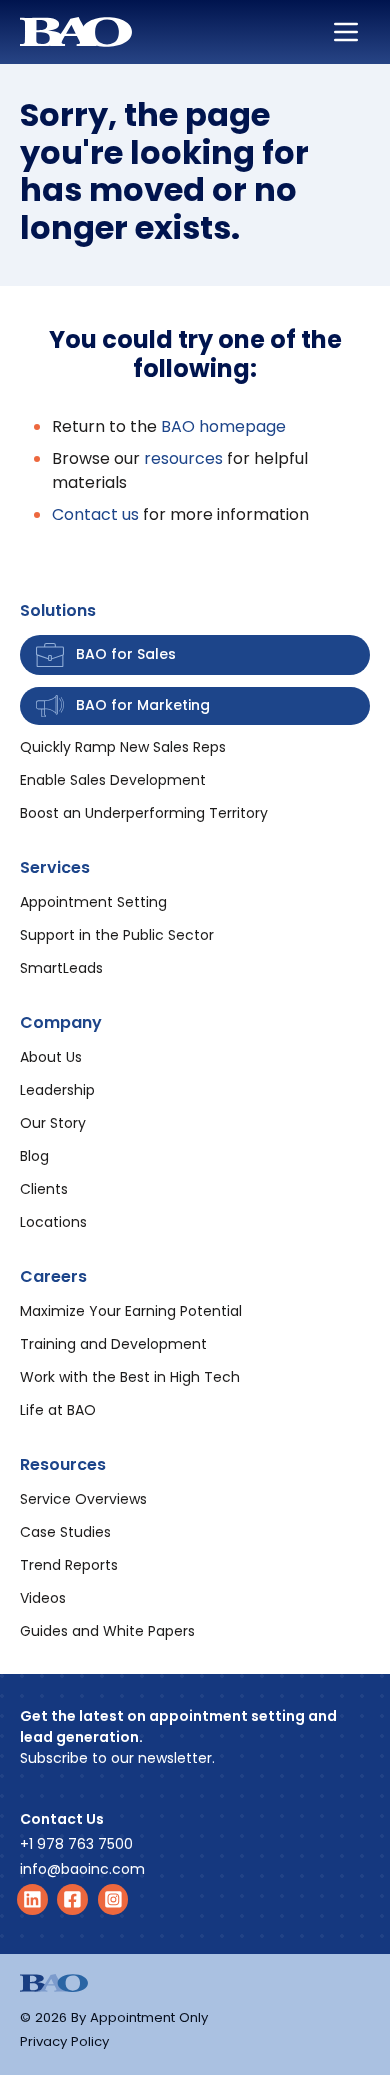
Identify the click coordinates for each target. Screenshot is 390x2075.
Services (55, 867)
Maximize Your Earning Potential (131, 1311)
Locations (53, 1222)
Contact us (95, 514)
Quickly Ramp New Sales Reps (123, 747)
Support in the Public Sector (117, 935)
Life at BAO (58, 1410)
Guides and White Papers (107, 1631)
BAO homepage (223, 426)
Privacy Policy (64, 2041)
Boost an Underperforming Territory (144, 813)
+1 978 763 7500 (76, 1844)
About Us (51, 1057)
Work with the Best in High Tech (130, 1377)
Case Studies (65, 1532)
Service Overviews (83, 1499)
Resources (63, 1464)
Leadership (57, 1090)
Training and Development (113, 1344)
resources (183, 458)
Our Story (53, 1123)
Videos (43, 1598)
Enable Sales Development (113, 780)
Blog (34, 1156)
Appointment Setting (93, 902)
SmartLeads (61, 968)
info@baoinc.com (82, 1869)
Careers (53, 1276)
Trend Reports (69, 1565)
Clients (44, 1189)
